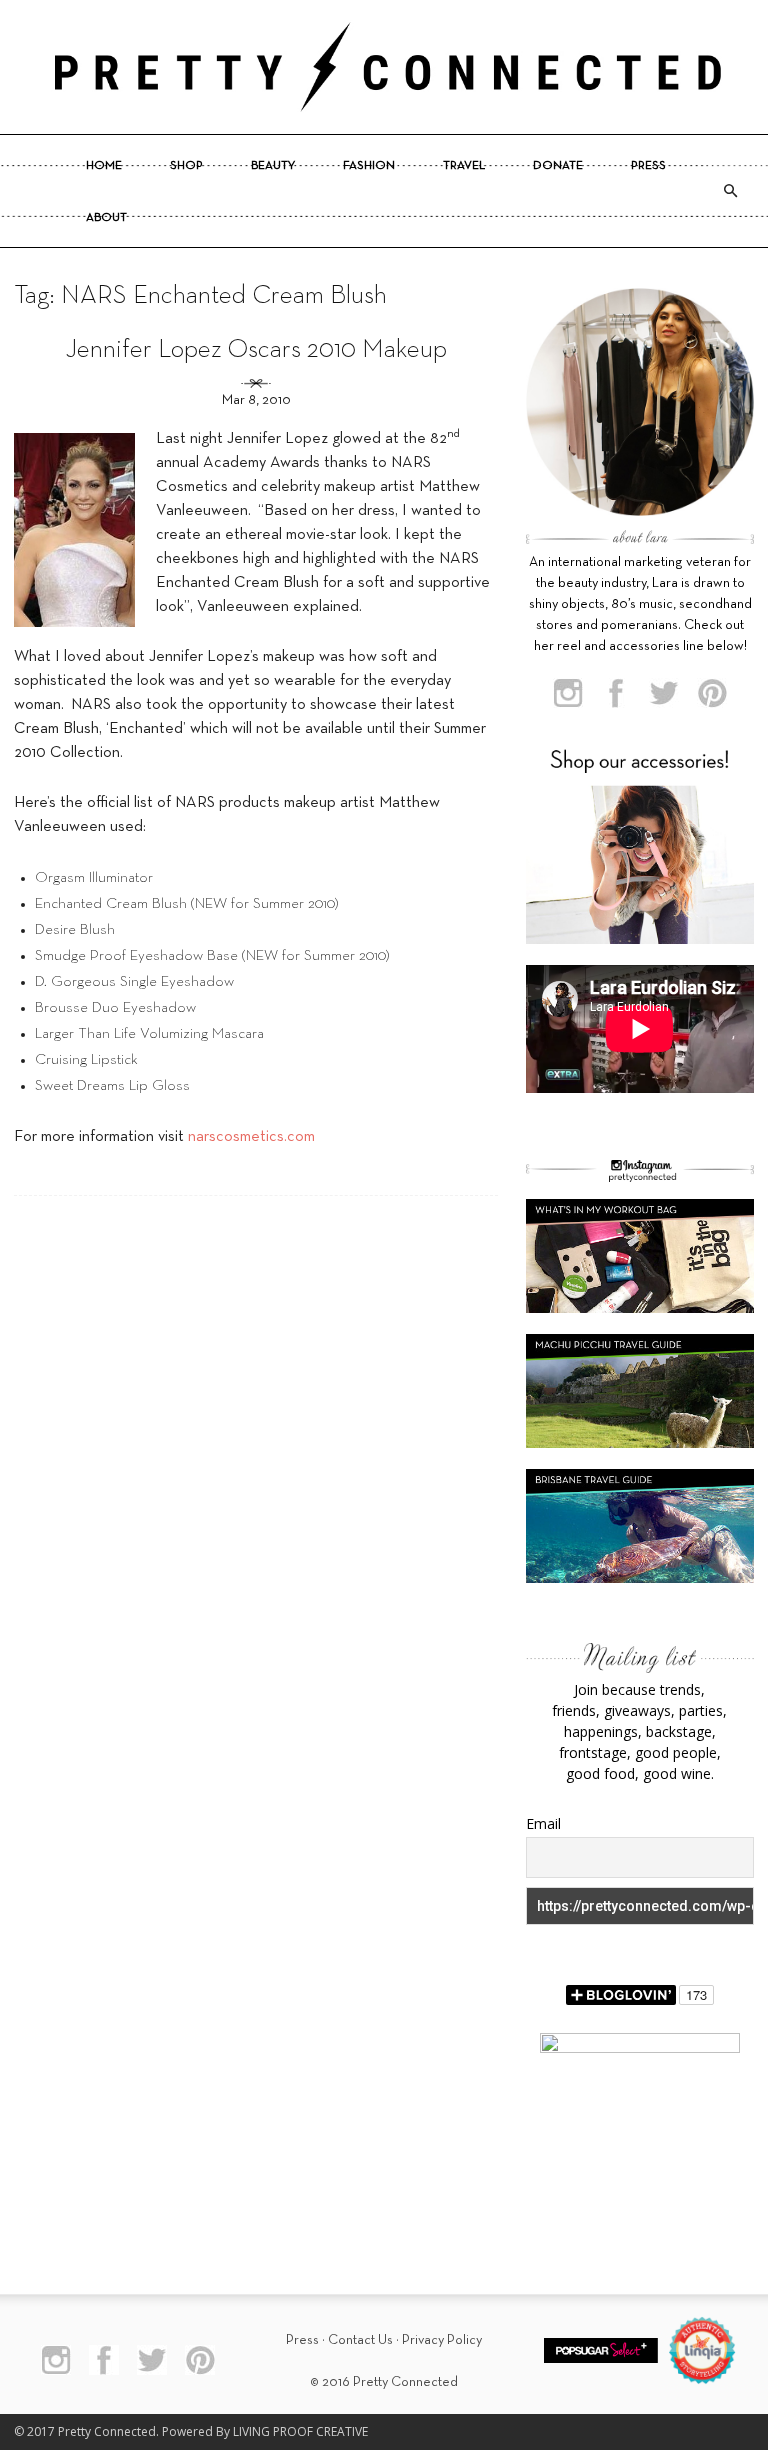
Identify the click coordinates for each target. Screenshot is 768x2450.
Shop (186, 166)
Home (104, 166)
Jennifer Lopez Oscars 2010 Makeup (256, 350)
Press (648, 166)
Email (543, 1823)
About (106, 218)
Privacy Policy (442, 2340)
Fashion (369, 166)
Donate (558, 166)
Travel (464, 166)
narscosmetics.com (251, 1137)
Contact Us (360, 2340)
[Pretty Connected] (384, 67)
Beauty (273, 166)
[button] (730, 191)
